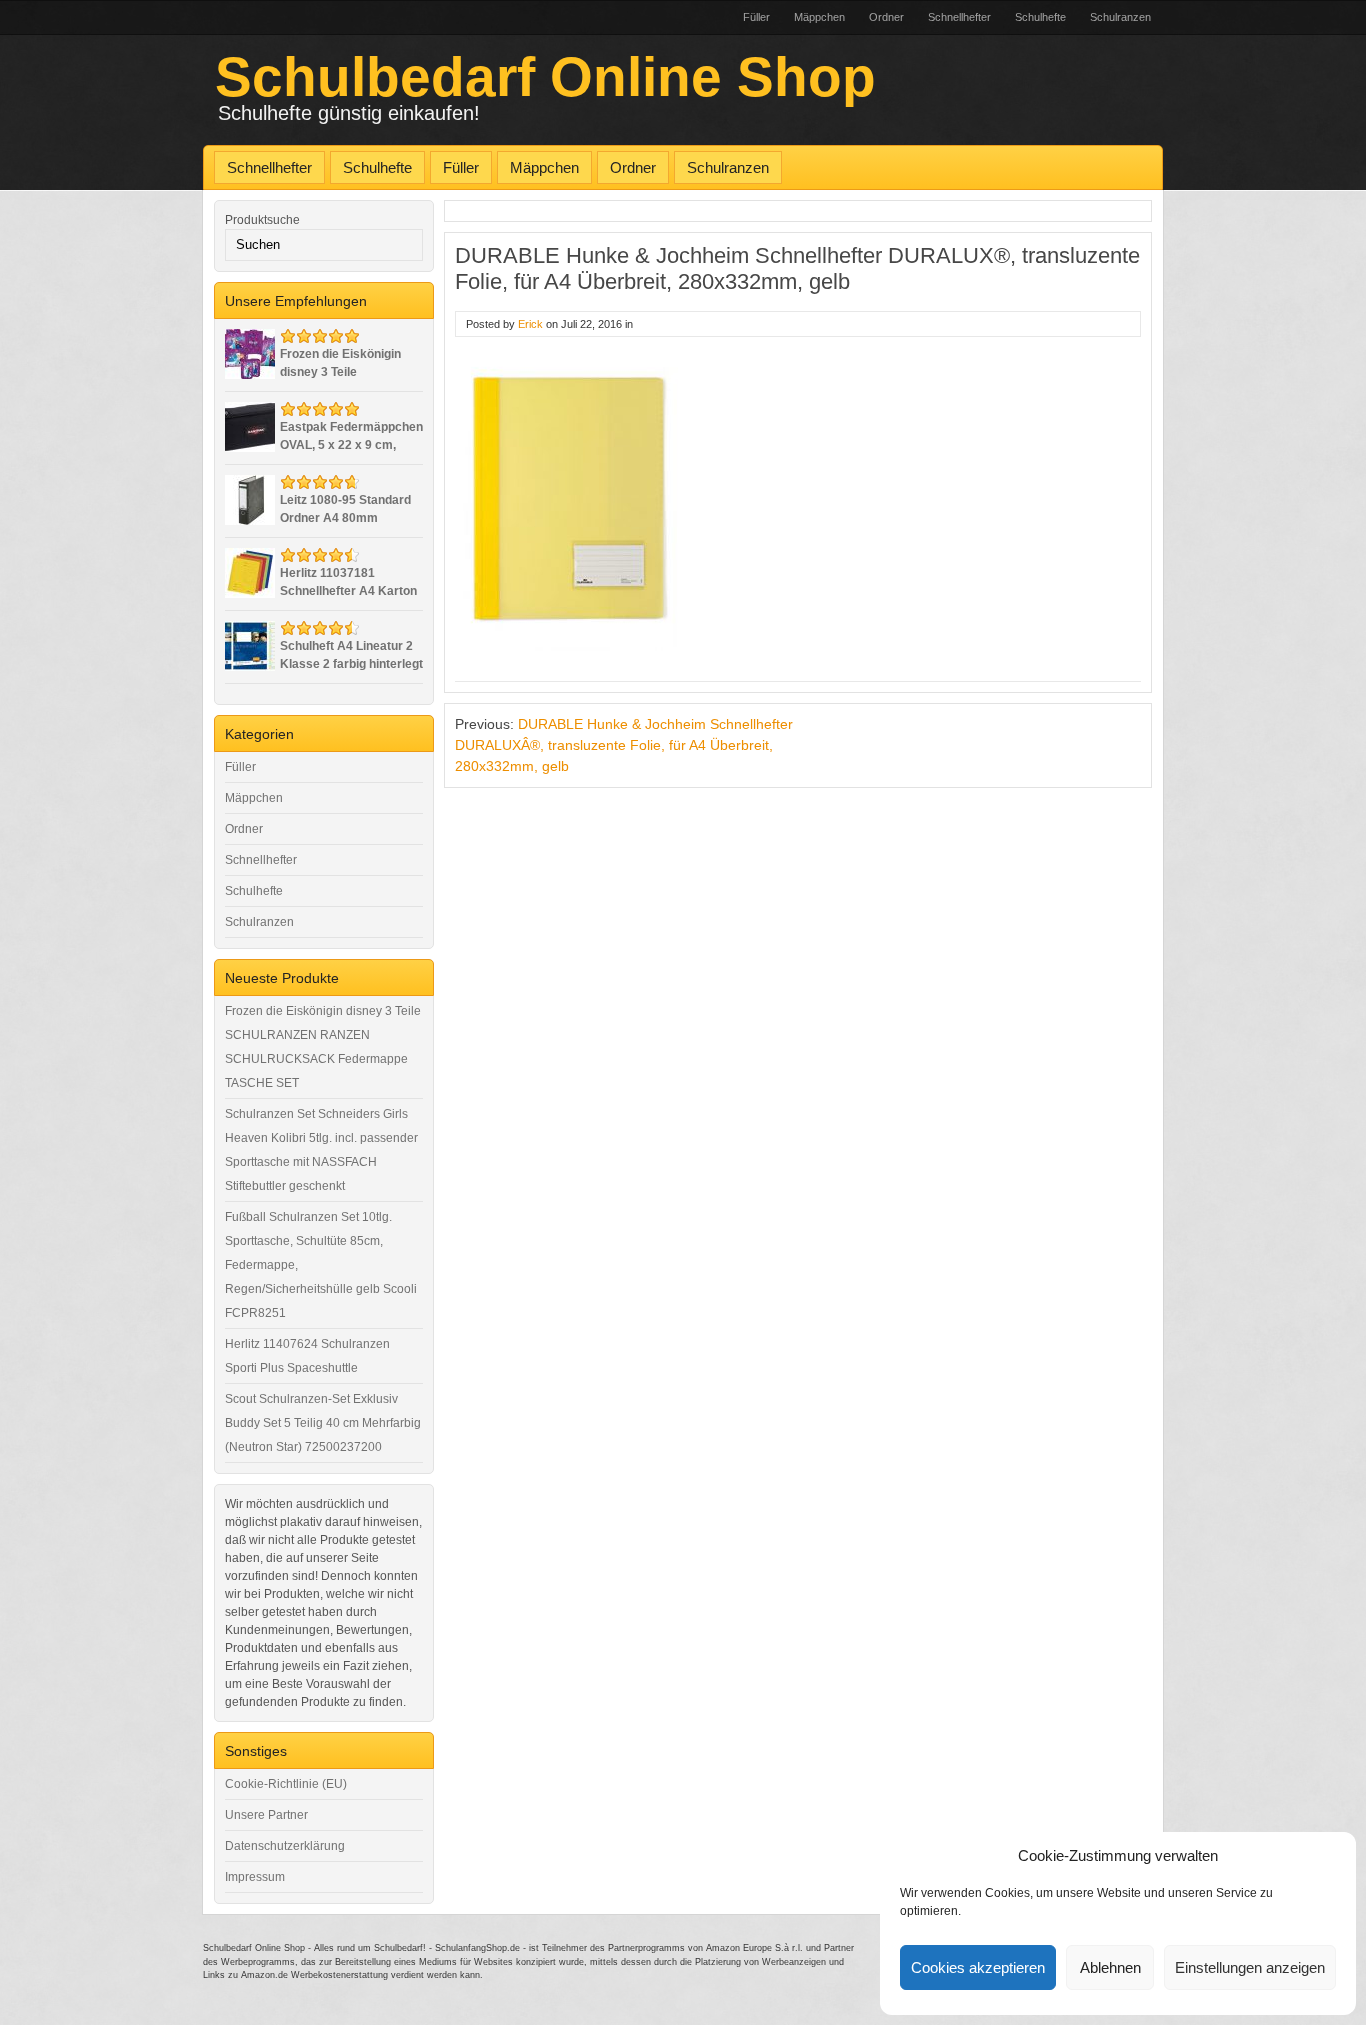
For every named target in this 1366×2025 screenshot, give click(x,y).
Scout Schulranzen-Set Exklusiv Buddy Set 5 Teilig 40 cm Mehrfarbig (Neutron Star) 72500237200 (323, 1423)
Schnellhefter (959, 17)
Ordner (886, 17)
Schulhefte (1040, 17)
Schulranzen (1120, 17)
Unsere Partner (266, 1815)
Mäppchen (819, 17)
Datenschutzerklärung (285, 1846)
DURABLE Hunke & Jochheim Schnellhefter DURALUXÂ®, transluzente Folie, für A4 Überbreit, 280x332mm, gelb (624, 745)
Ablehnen (1110, 1967)
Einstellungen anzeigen (1250, 1967)
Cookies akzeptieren (978, 1967)
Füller (756, 17)
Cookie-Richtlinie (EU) (286, 1784)
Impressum (255, 1877)
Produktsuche (262, 220)
